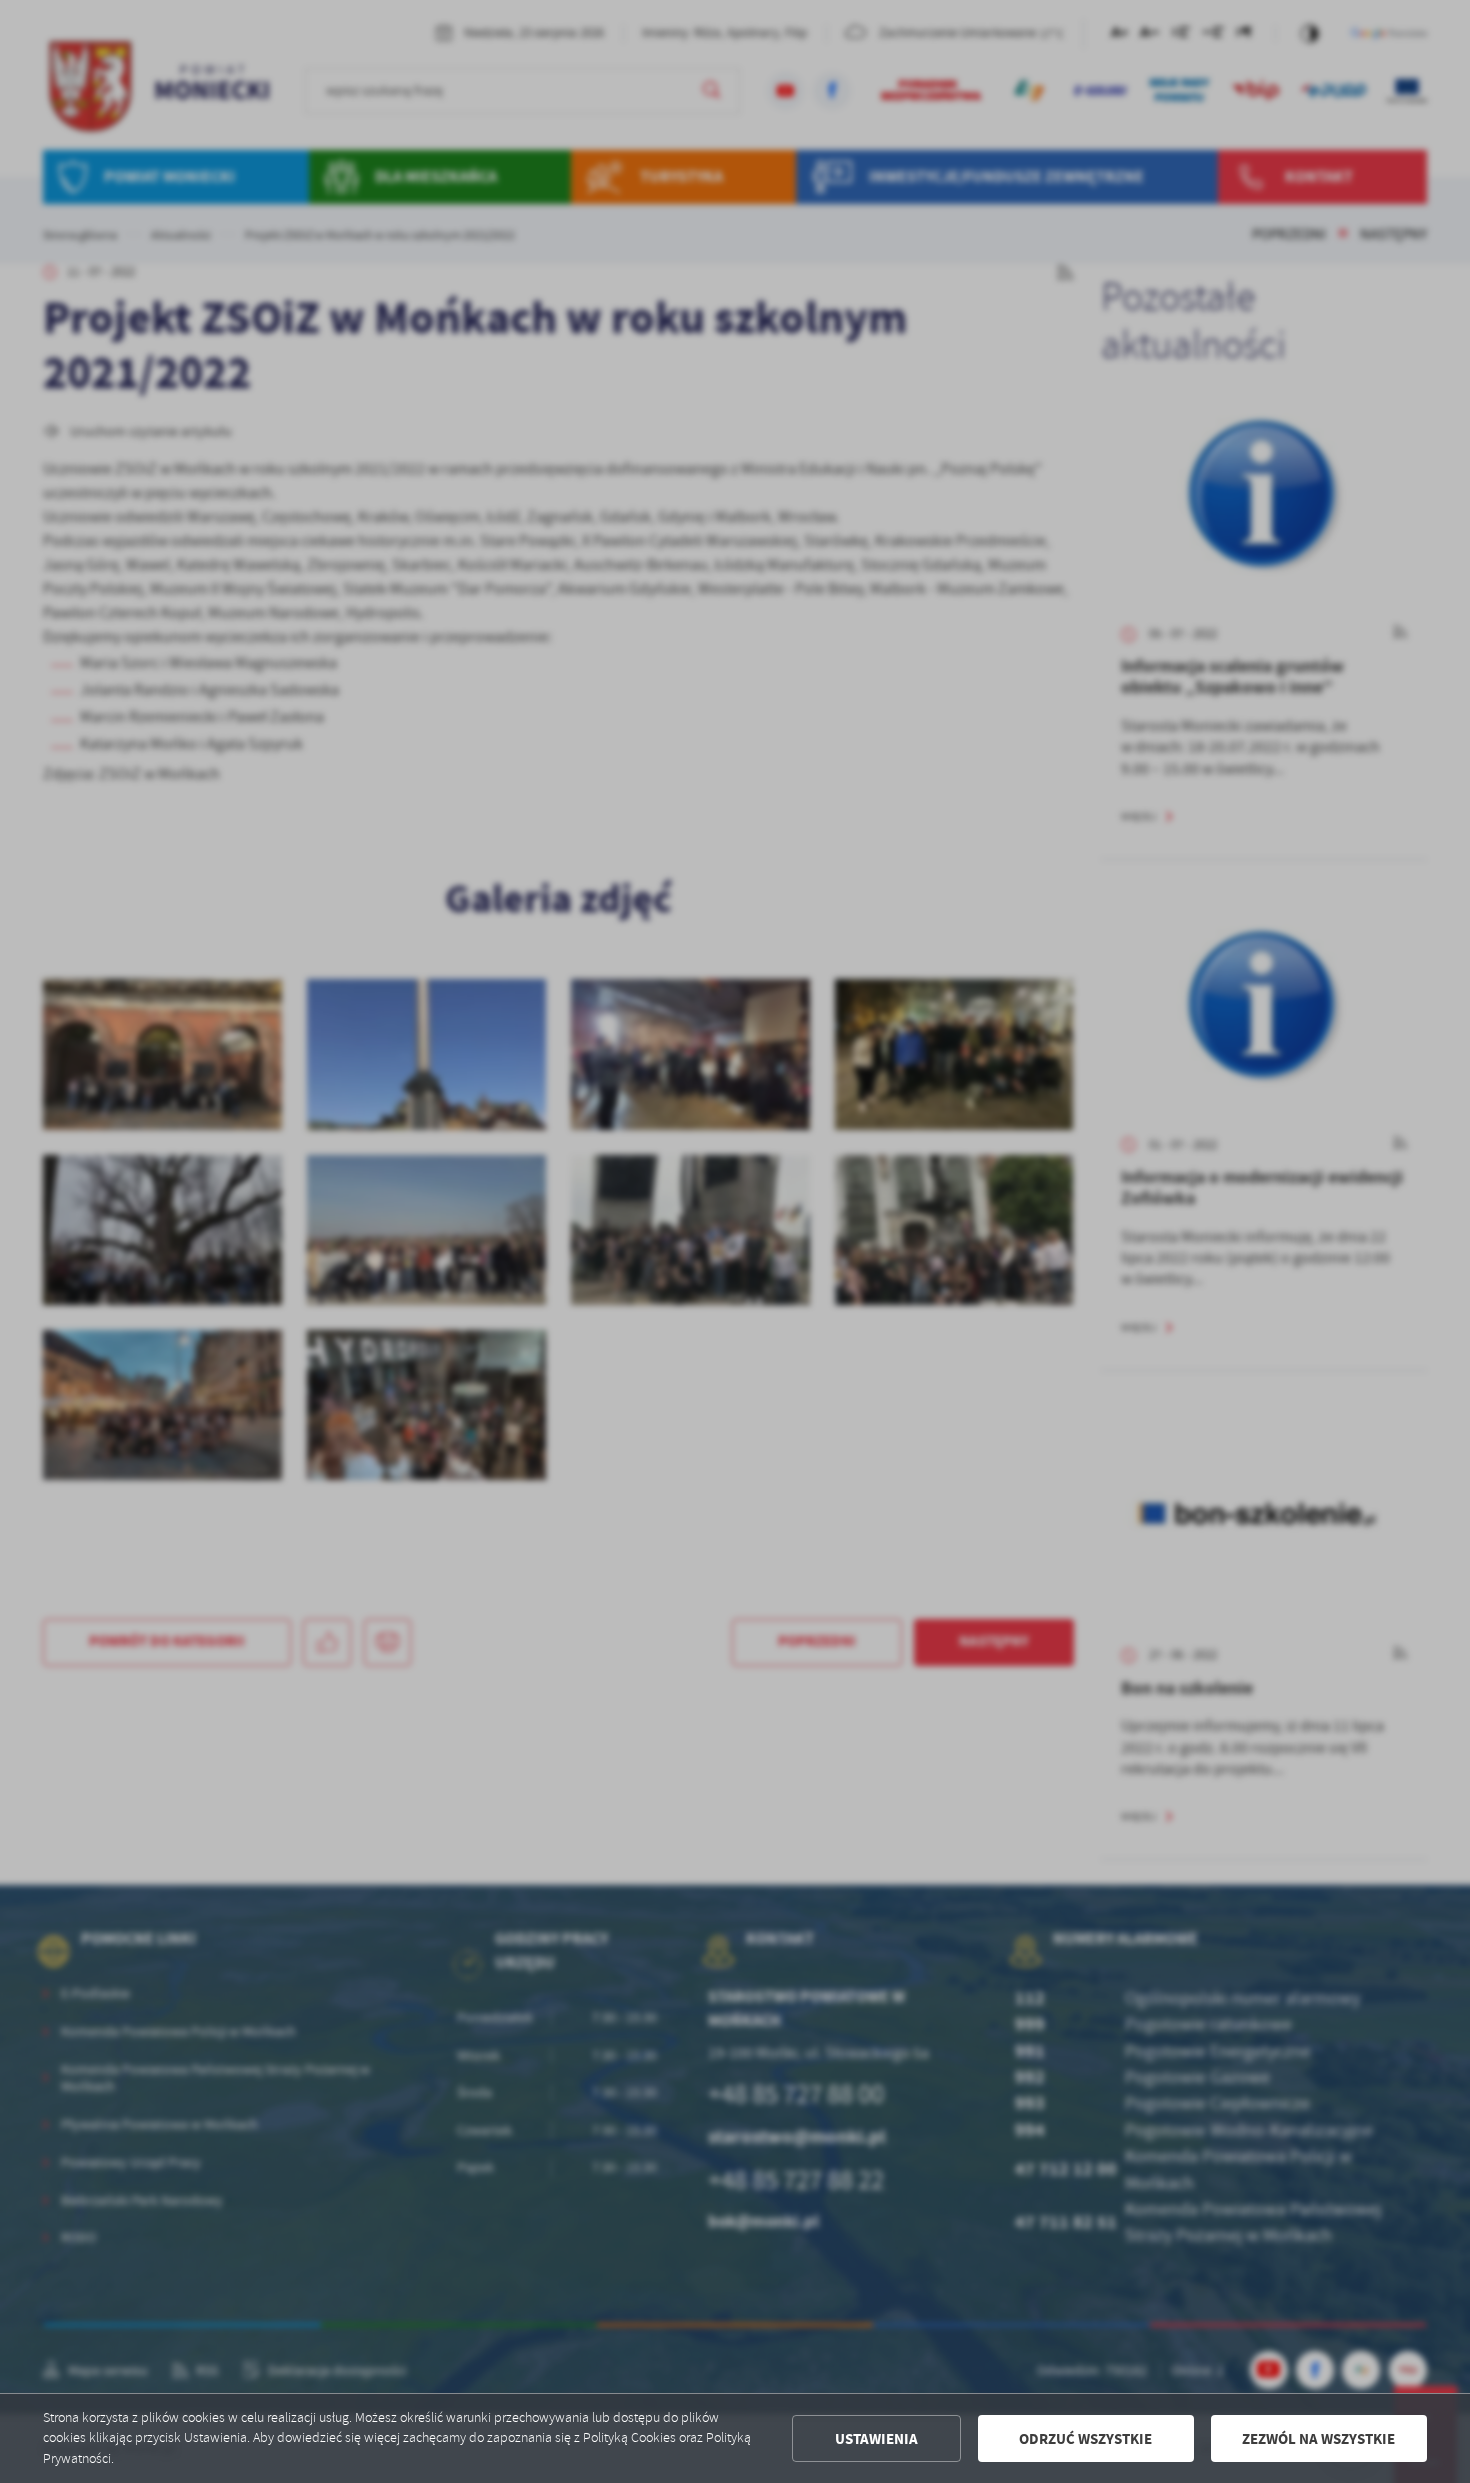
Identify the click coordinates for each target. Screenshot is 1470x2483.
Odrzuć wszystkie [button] (1085, 2439)
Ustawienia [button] (876, 2439)
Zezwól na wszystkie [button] (1318, 2439)
